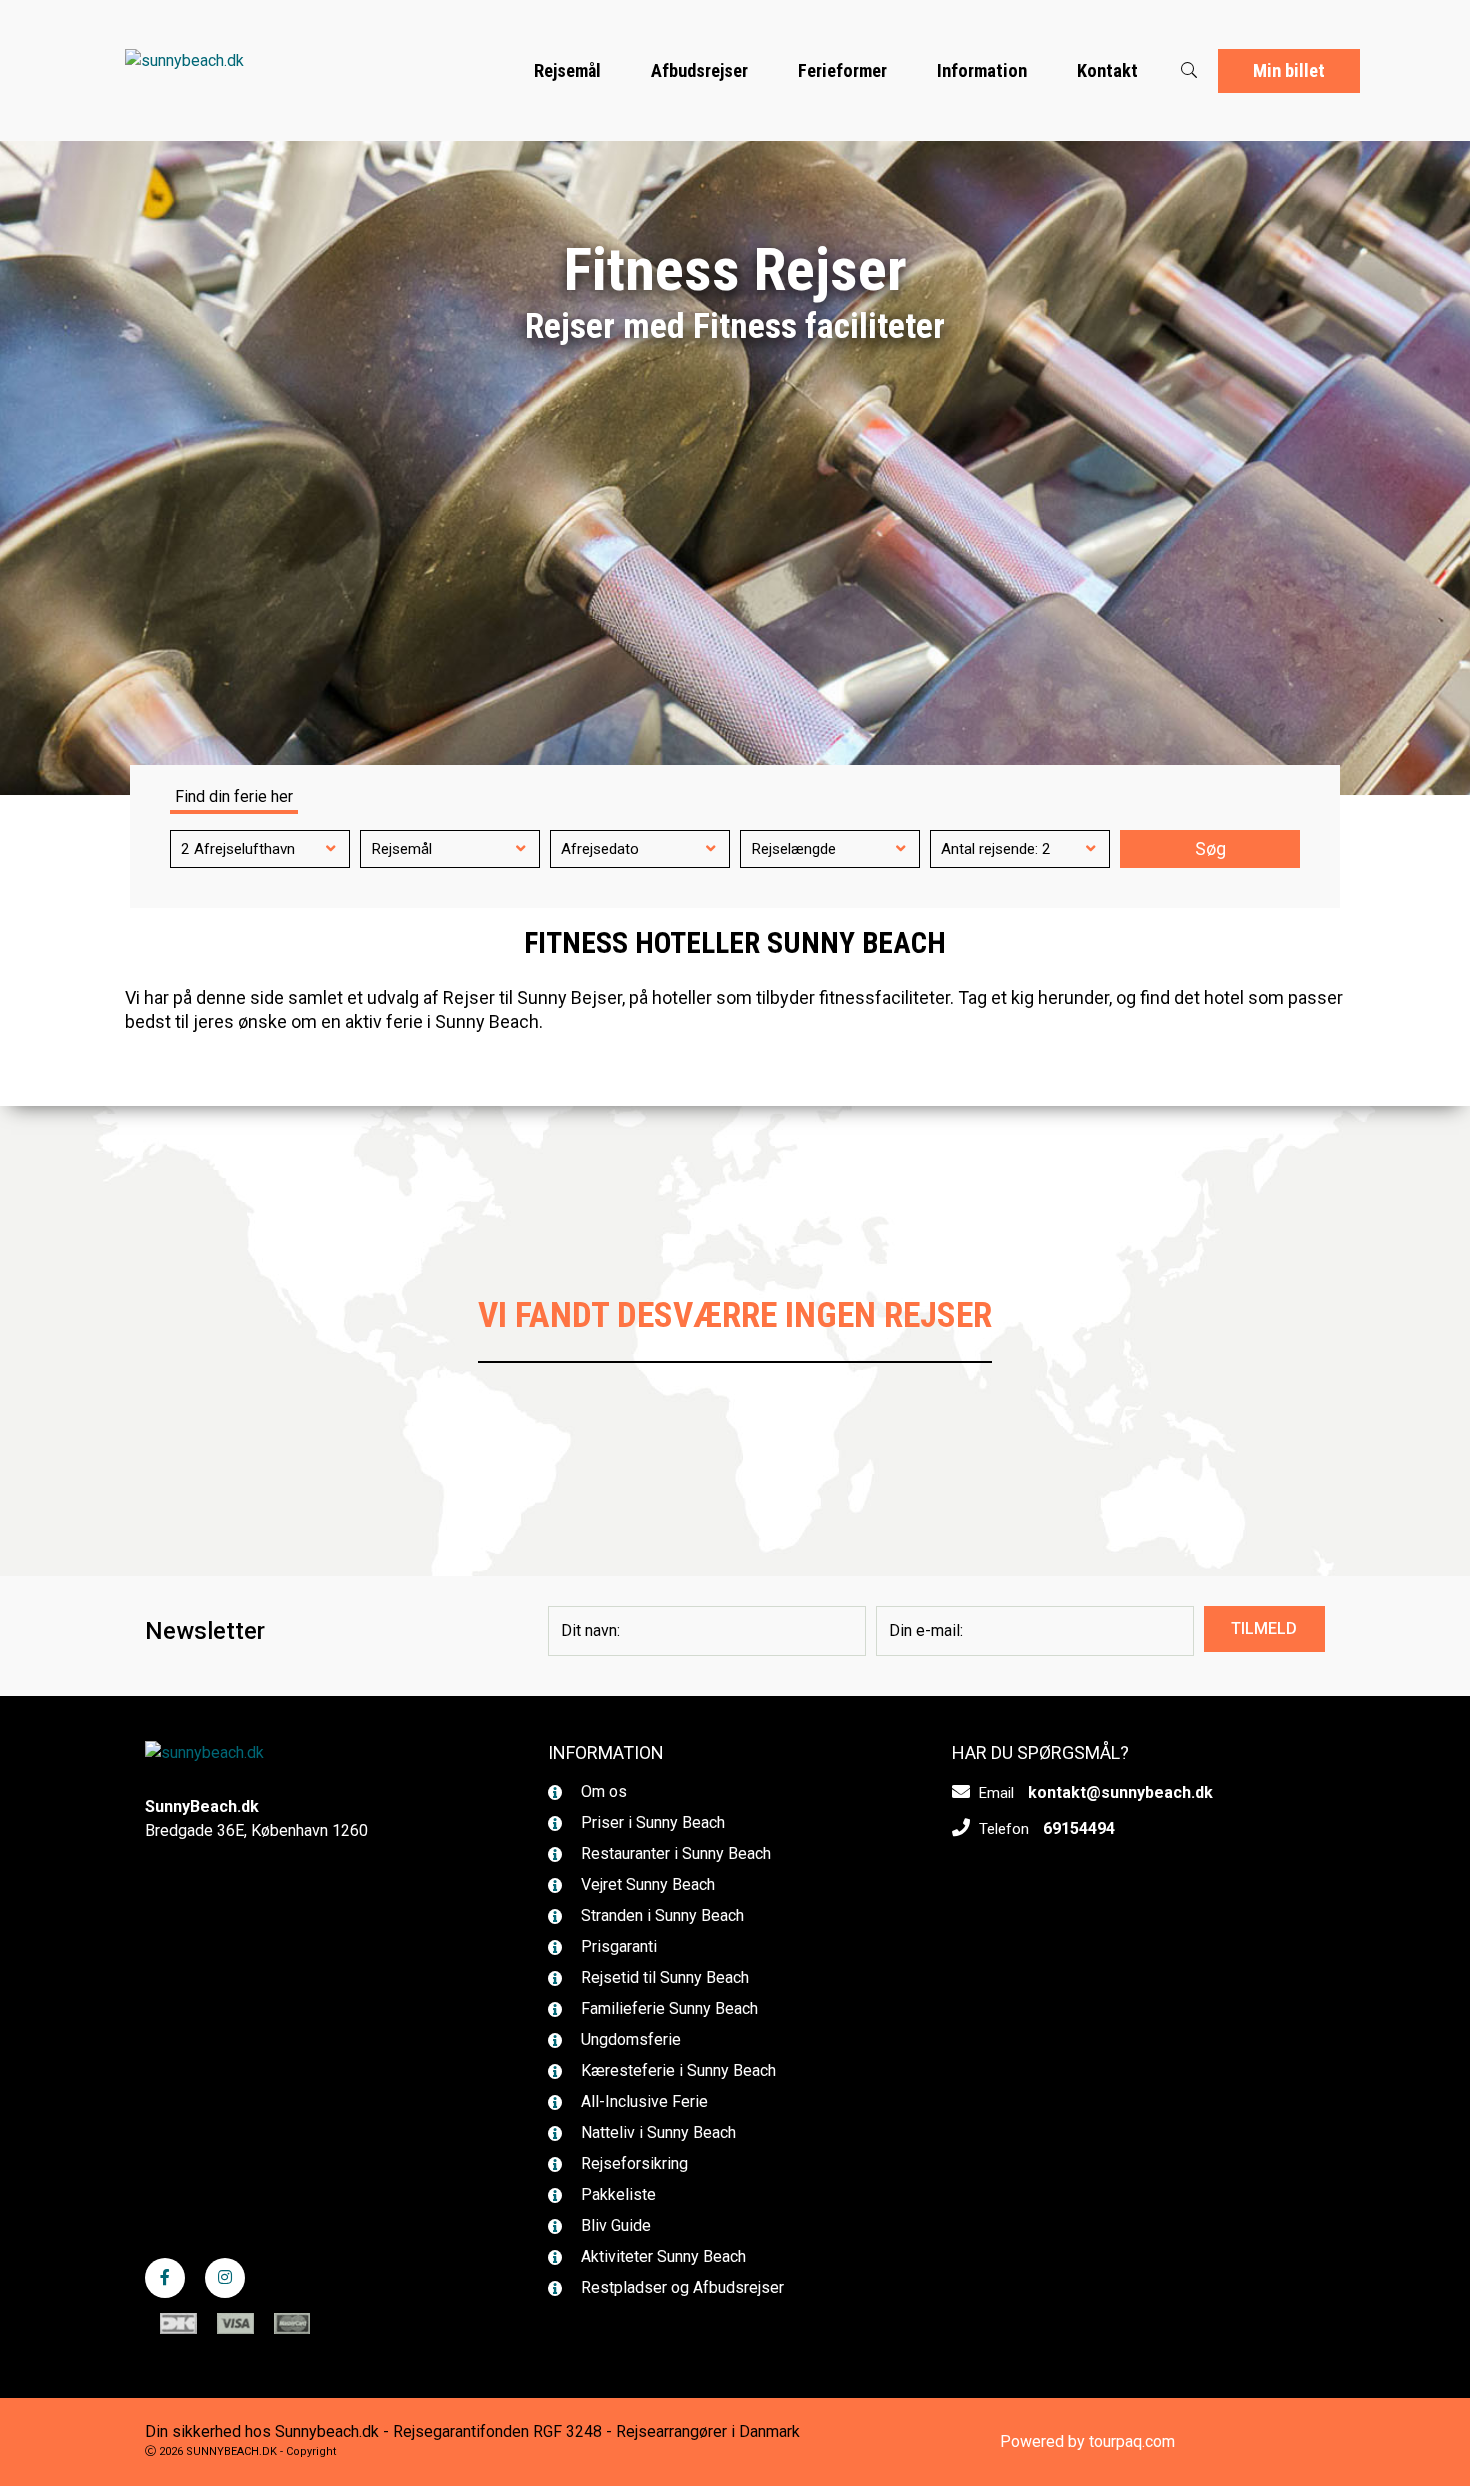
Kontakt (1107, 70)
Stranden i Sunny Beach (660, 1915)
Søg (1210, 849)
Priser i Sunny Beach (651, 1822)
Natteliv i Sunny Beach (656, 2132)
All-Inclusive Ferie (642, 2101)
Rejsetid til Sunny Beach (663, 1977)
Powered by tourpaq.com (1087, 2441)
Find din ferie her (234, 796)
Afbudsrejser (699, 70)
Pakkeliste (616, 2194)
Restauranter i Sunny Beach (674, 1853)
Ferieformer (842, 70)
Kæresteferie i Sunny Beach (676, 2070)
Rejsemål (567, 70)
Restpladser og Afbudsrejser (680, 2287)
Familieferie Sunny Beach (667, 2008)
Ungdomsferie (629, 2039)
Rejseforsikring (632, 2163)
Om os (602, 1791)
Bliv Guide (614, 2225)
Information (982, 70)
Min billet (1289, 70)
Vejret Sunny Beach (646, 1884)
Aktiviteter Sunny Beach (661, 2256)
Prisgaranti (617, 1946)
